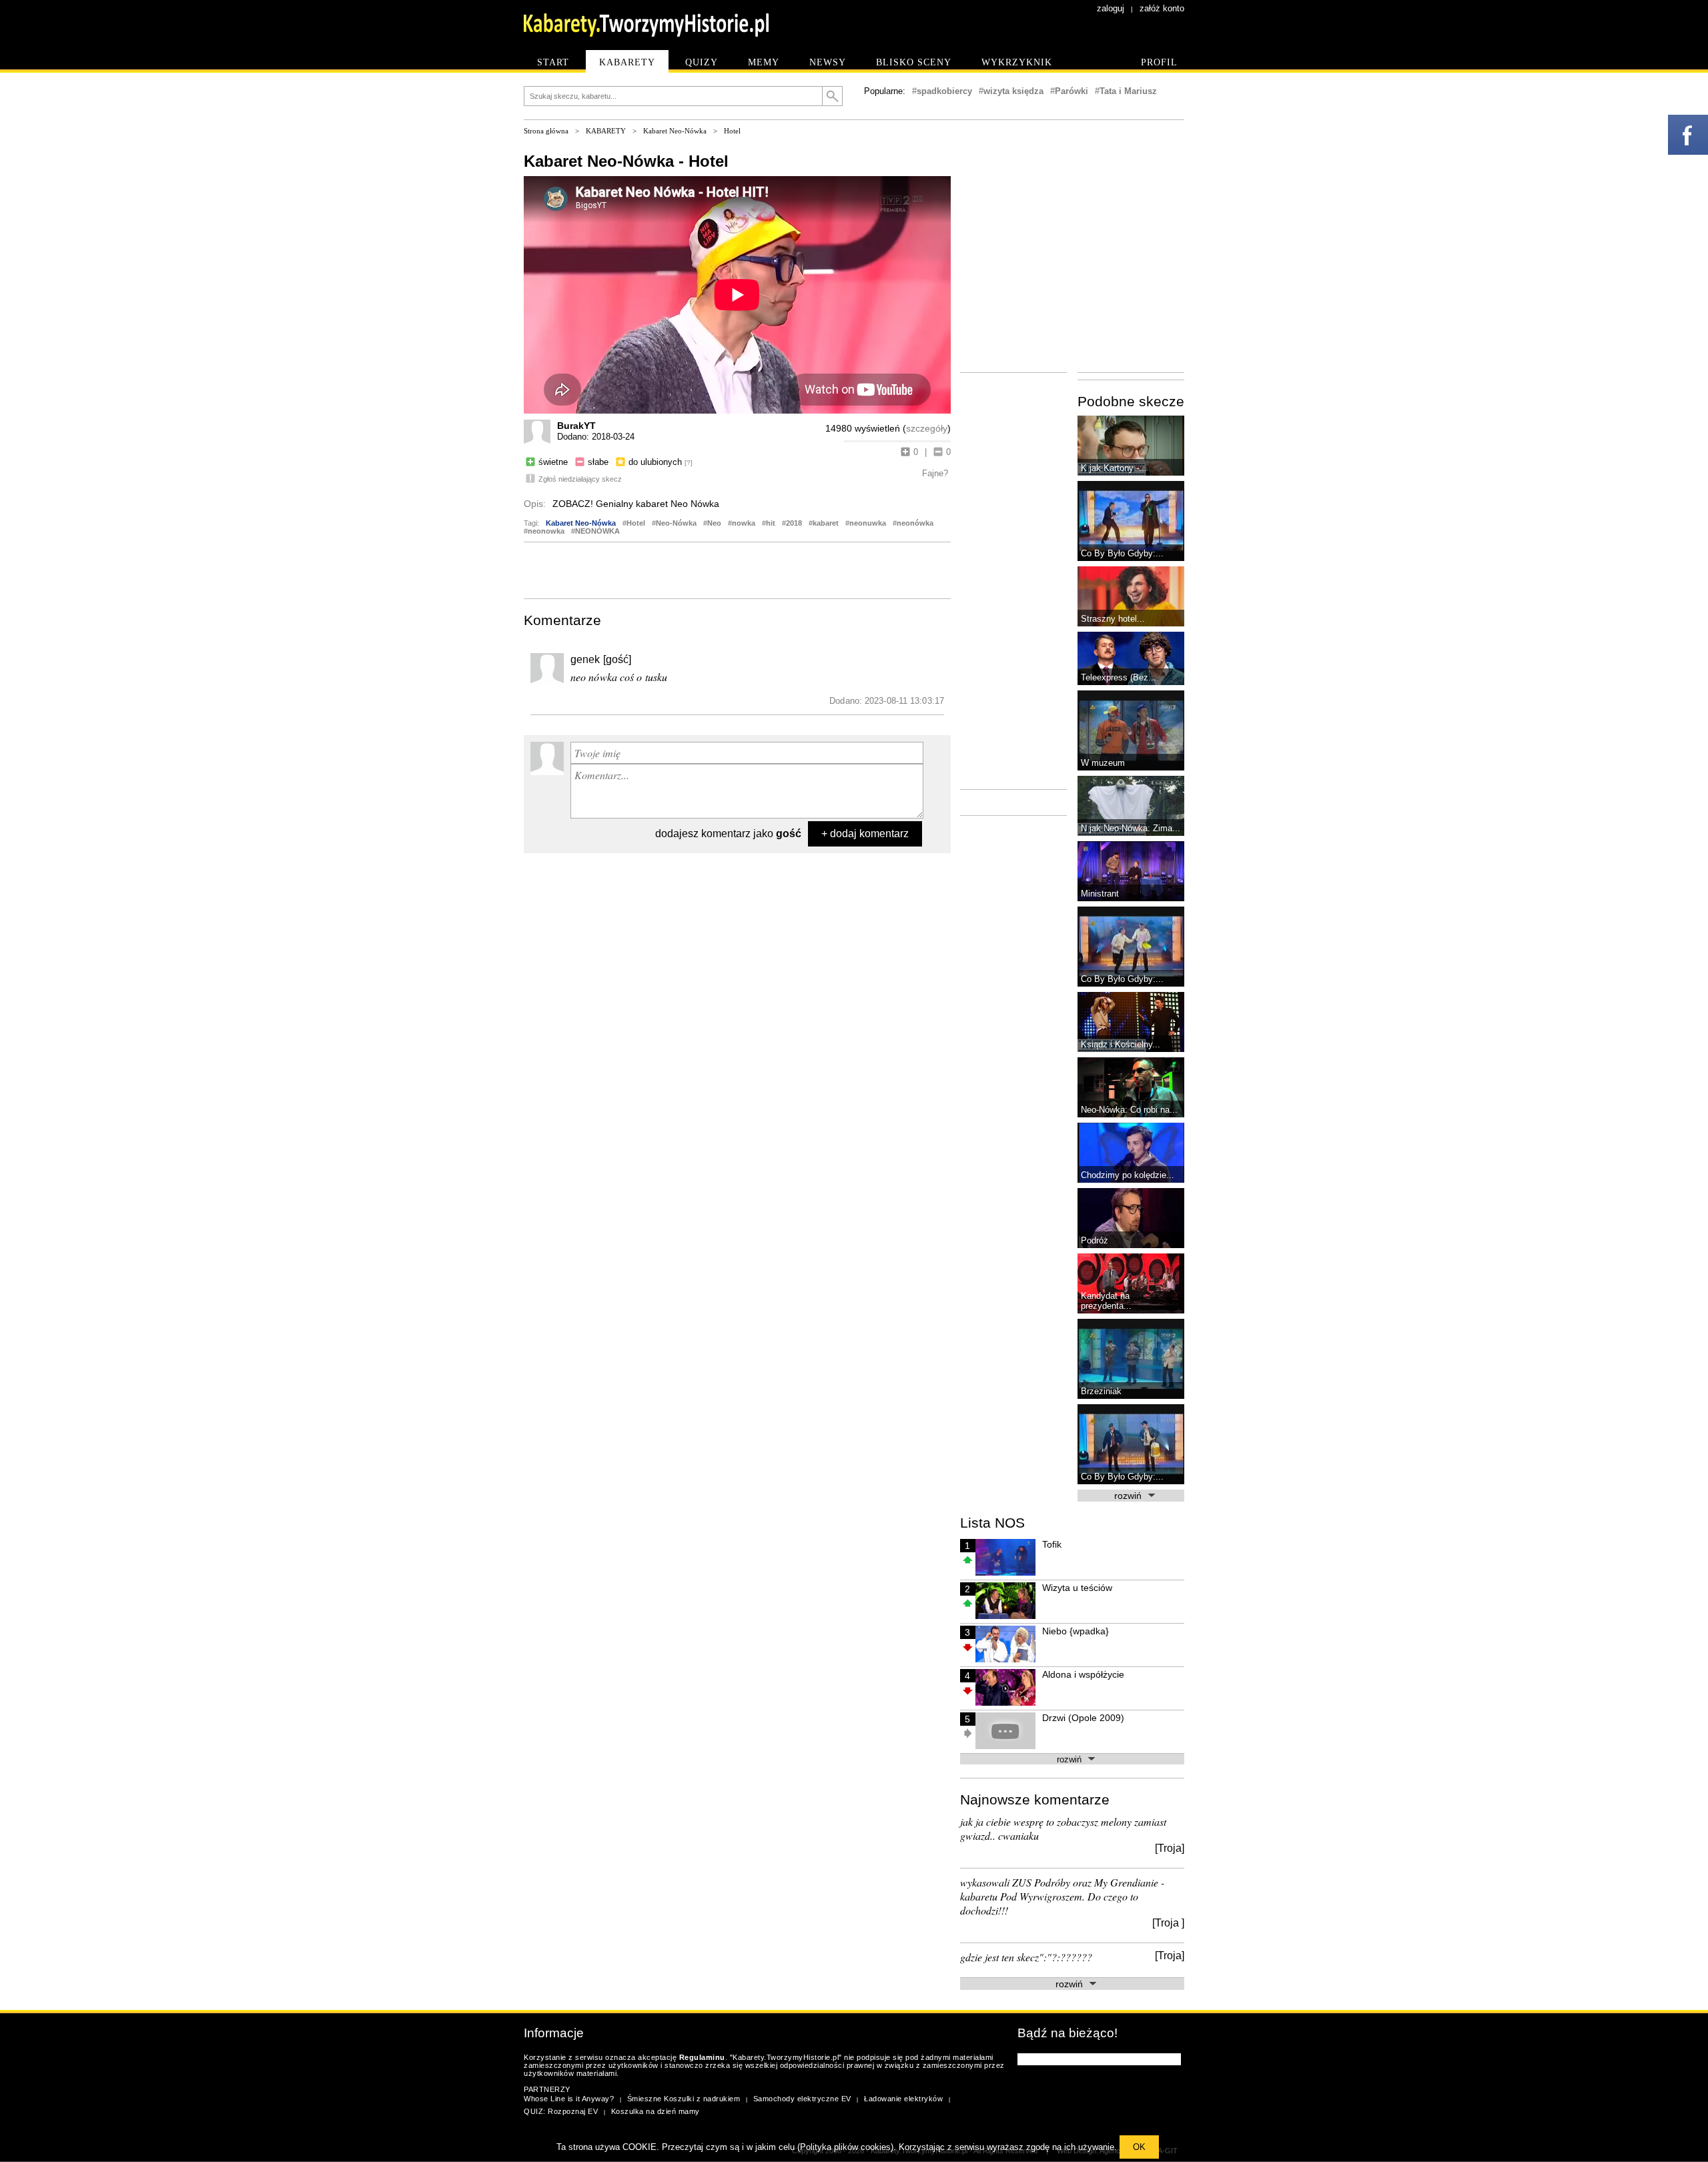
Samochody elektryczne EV (802, 2099)
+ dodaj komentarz (865, 834)
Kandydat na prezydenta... (1106, 1301)
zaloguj (1111, 8)
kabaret (826, 523)
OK (1139, 2147)
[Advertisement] (737, 569)
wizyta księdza (1013, 91)
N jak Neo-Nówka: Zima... (1131, 828)
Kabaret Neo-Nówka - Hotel (626, 161)
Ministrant (1100, 894)
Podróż (1095, 1240)
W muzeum (1103, 763)
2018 (794, 523)
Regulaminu (702, 2057)
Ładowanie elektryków (903, 2099)
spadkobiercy (944, 91)
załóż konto (1162, 8)
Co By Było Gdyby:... (1122, 553)
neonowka (546, 531)
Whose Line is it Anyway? (569, 2099)
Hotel (732, 131)
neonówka (915, 523)
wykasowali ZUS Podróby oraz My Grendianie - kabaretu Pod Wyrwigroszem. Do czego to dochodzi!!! (1062, 1896)
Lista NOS (992, 1523)
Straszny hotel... (1113, 619)
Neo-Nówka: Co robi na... (1129, 1110)
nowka (744, 523)
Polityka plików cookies (845, 2147)
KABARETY (606, 131)
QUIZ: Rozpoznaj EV (561, 2111)
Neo (714, 523)
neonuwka (868, 523)
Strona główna (546, 131)
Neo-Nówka (676, 523)
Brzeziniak (1101, 1391)
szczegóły (927, 428)
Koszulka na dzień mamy (656, 2111)
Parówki (1072, 91)
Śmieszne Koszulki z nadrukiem (684, 2099)
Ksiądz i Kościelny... (1121, 1044)
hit (771, 523)
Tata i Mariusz (1128, 91)
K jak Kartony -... (1114, 468)
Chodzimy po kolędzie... (1128, 1175)
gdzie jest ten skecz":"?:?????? (1026, 1957)
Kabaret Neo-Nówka (675, 131)
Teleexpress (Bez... (1119, 677)
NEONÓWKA (597, 531)
